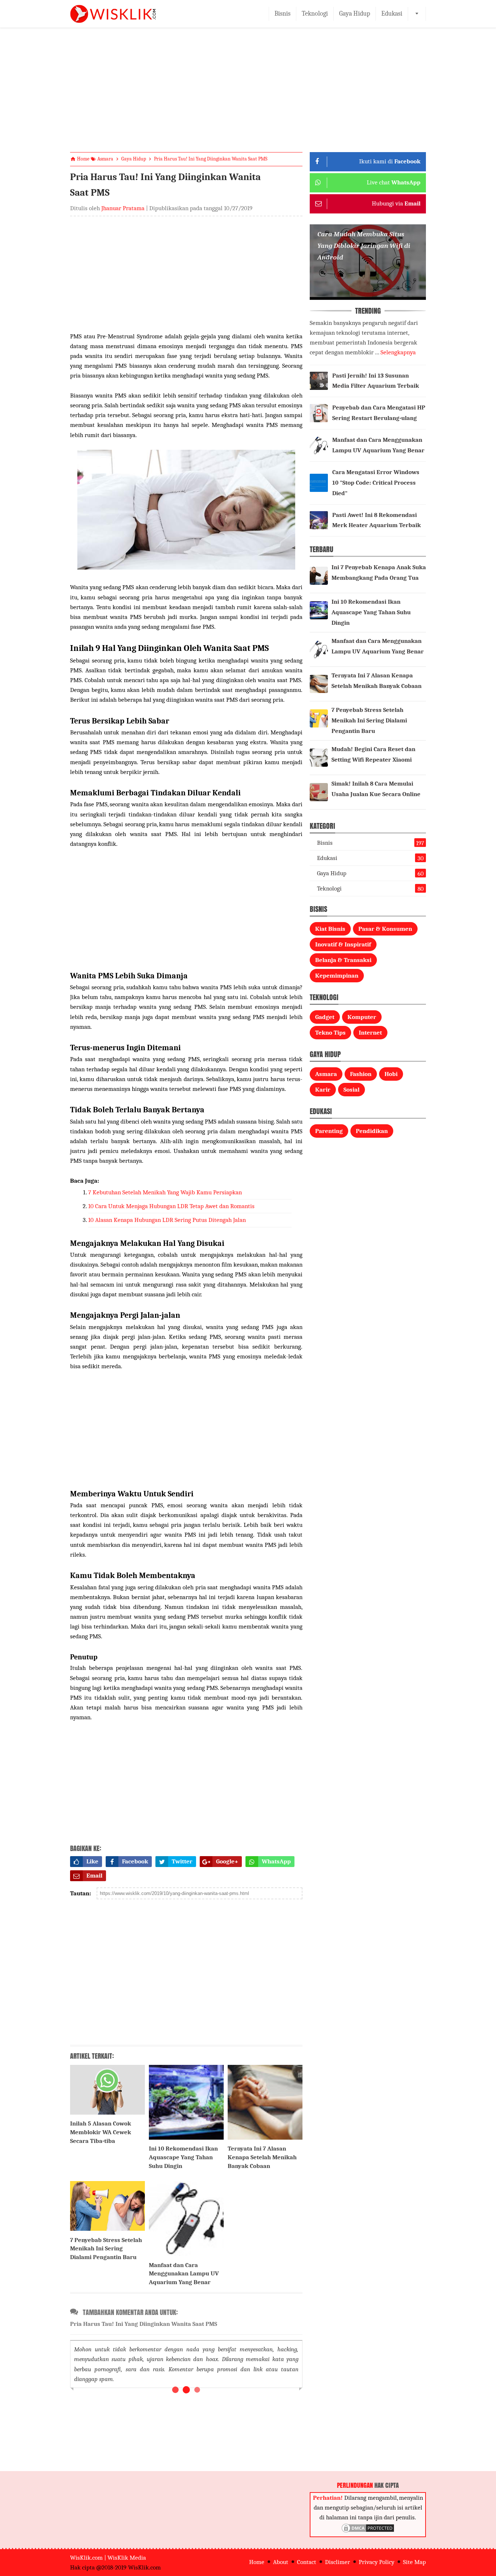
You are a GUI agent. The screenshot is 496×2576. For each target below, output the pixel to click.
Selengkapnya (398, 352)
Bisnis (282, 14)
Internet (370, 1033)
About (281, 2562)
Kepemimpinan (337, 976)
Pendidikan (372, 1131)
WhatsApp (276, 1861)
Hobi (391, 1074)
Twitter (182, 1861)
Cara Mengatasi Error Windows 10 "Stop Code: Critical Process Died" (376, 483)
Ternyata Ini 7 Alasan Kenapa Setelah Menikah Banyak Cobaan (262, 2157)
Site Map (414, 2562)
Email (94, 1876)
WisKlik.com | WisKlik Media (108, 2558)
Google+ (227, 1861)
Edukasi (392, 14)
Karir (323, 1090)
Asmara (326, 1074)
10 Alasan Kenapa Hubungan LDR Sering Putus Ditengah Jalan (167, 1220)
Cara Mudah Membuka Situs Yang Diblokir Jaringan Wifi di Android (364, 246)
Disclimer (338, 2562)
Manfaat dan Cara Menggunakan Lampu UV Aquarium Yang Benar (184, 2274)
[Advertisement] (248, 96)
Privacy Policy (377, 2562)
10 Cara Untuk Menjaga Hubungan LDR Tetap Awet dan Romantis (171, 1206)
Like (92, 1861)
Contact (307, 2562)
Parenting (329, 1131)
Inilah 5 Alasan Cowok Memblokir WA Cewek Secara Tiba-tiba (101, 2132)
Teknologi (315, 14)
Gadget (325, 1017)
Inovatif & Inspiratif (343, 944)
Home (257, 2562)
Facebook (135, 1861)
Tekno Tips (330, 1033)
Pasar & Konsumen (385, 929)
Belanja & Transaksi (343, 960)
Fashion (361, 1074)
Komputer (362, 1017)
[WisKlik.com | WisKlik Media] (113, 14)
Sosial (351, 1090)
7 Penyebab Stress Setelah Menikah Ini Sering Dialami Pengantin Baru (106, 2249)
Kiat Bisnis (330, 929)
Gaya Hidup (355, 14)
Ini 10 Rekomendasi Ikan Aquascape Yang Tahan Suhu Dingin (183, 2157)
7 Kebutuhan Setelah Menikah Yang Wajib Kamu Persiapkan (165, 1192)
